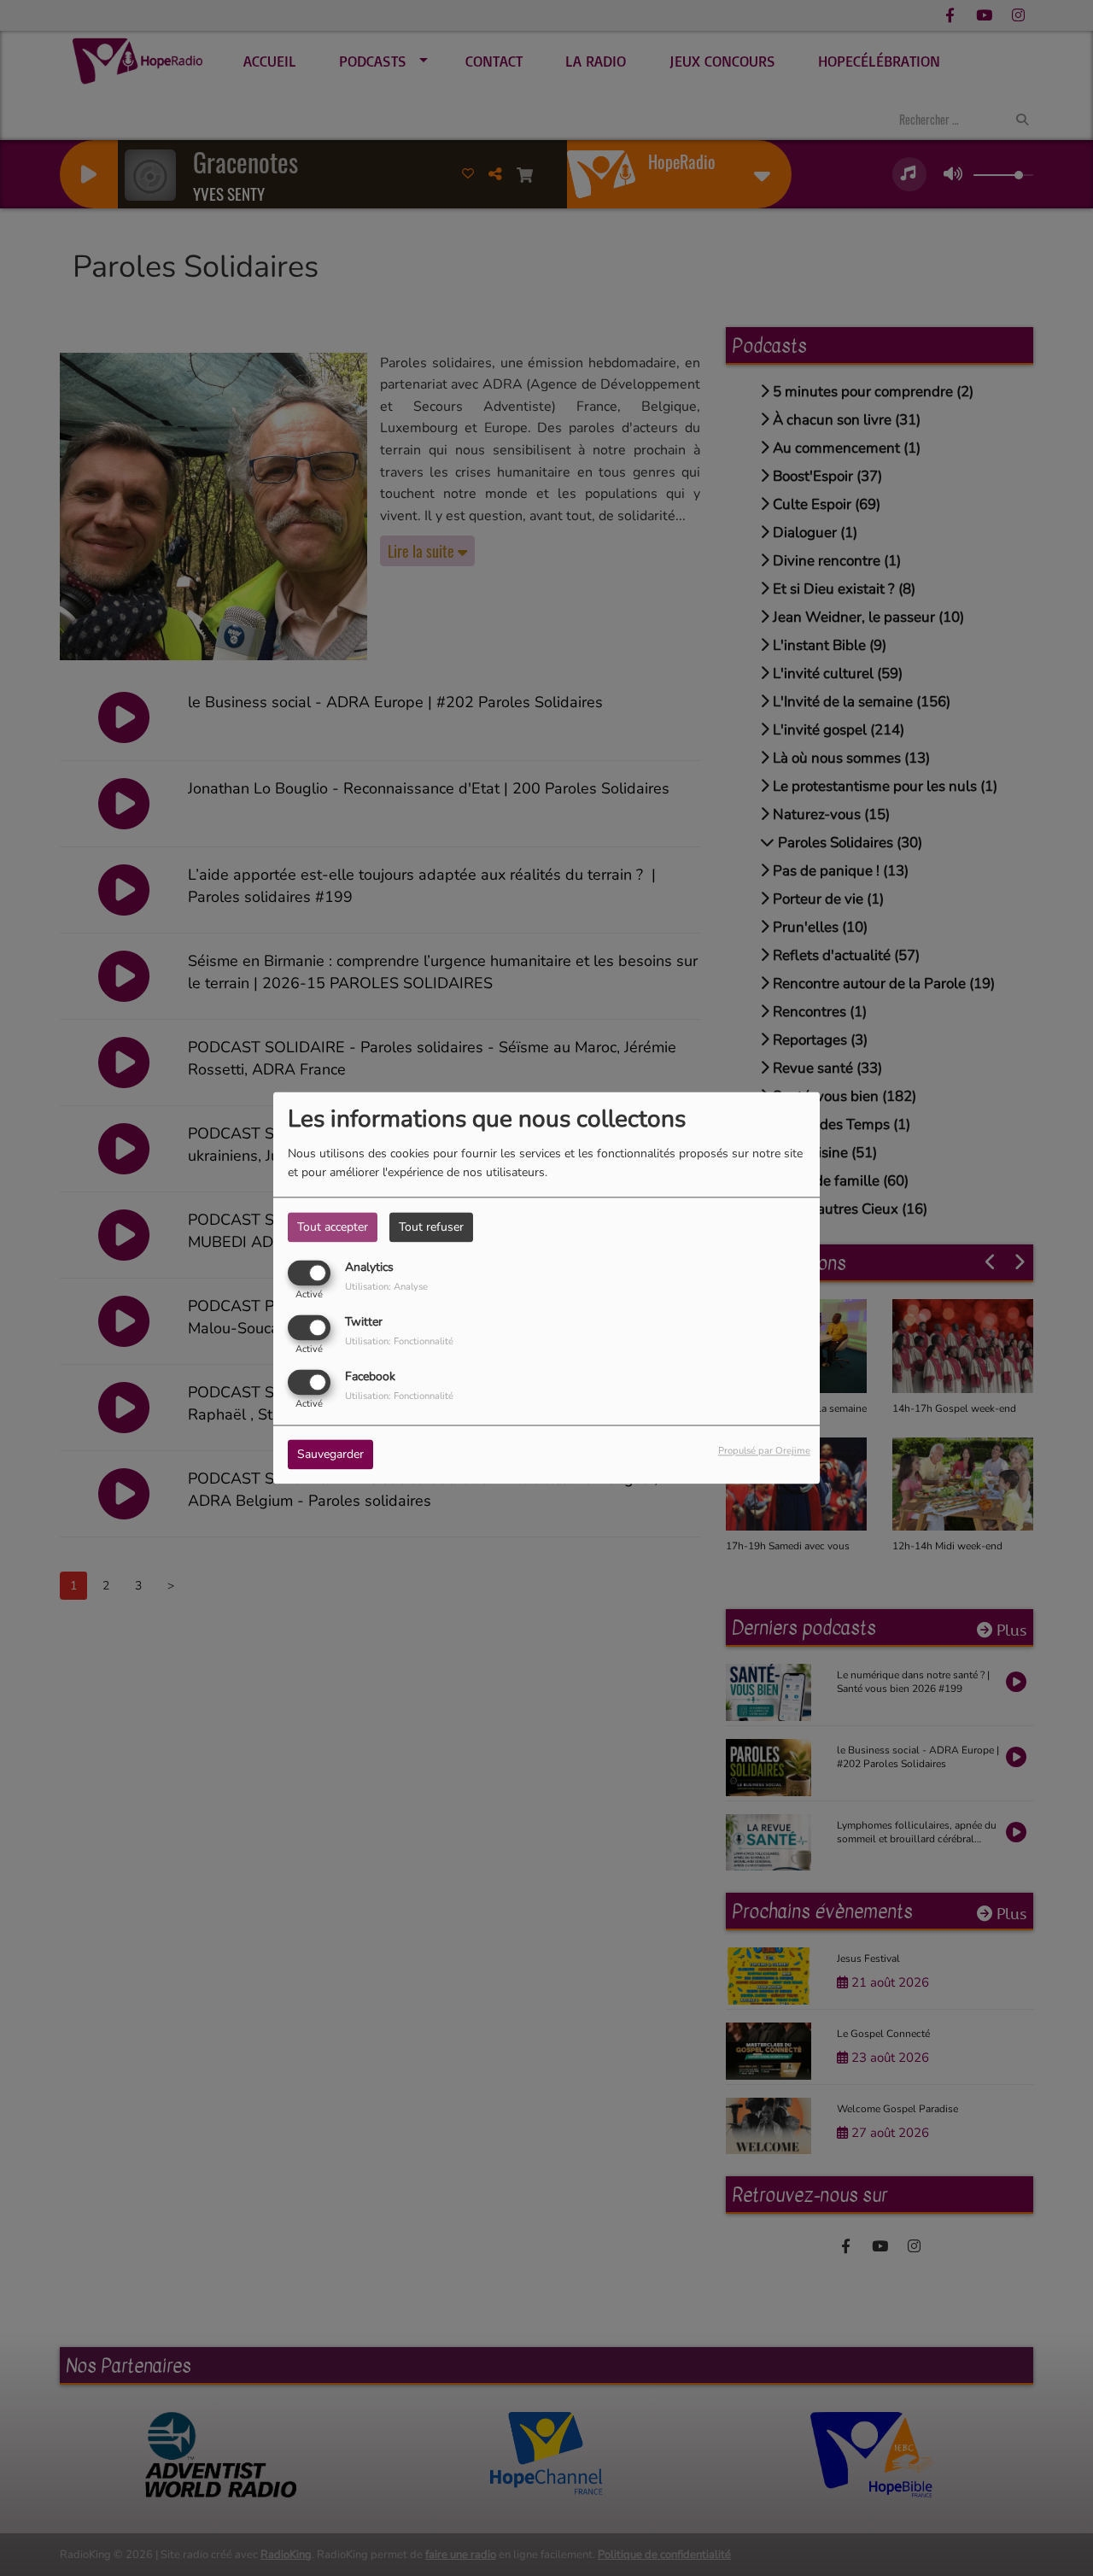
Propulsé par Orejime (764, 1452)
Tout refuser (431, 1227)
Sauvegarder (330, 1455)
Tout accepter (333, 1227)
